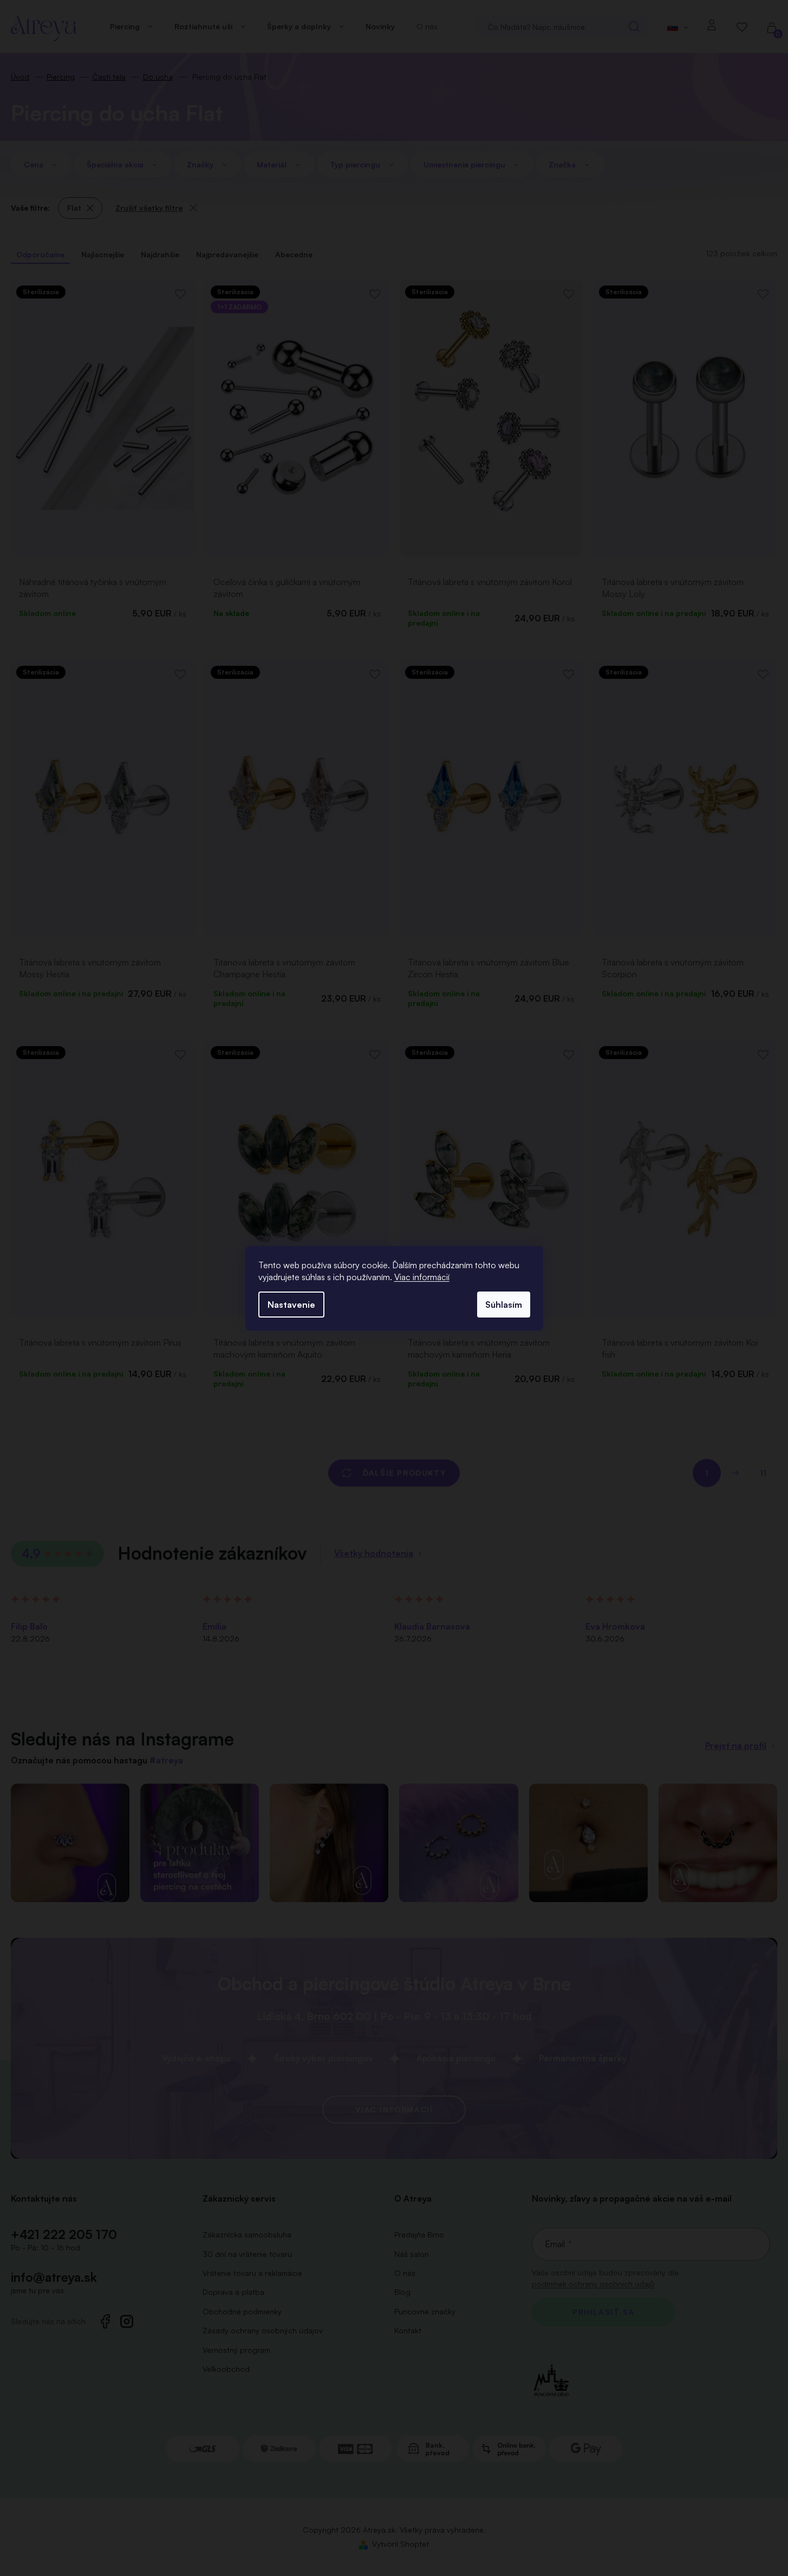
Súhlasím (504, 1305)
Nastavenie (291, 1305)
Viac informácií (422, 1277)
